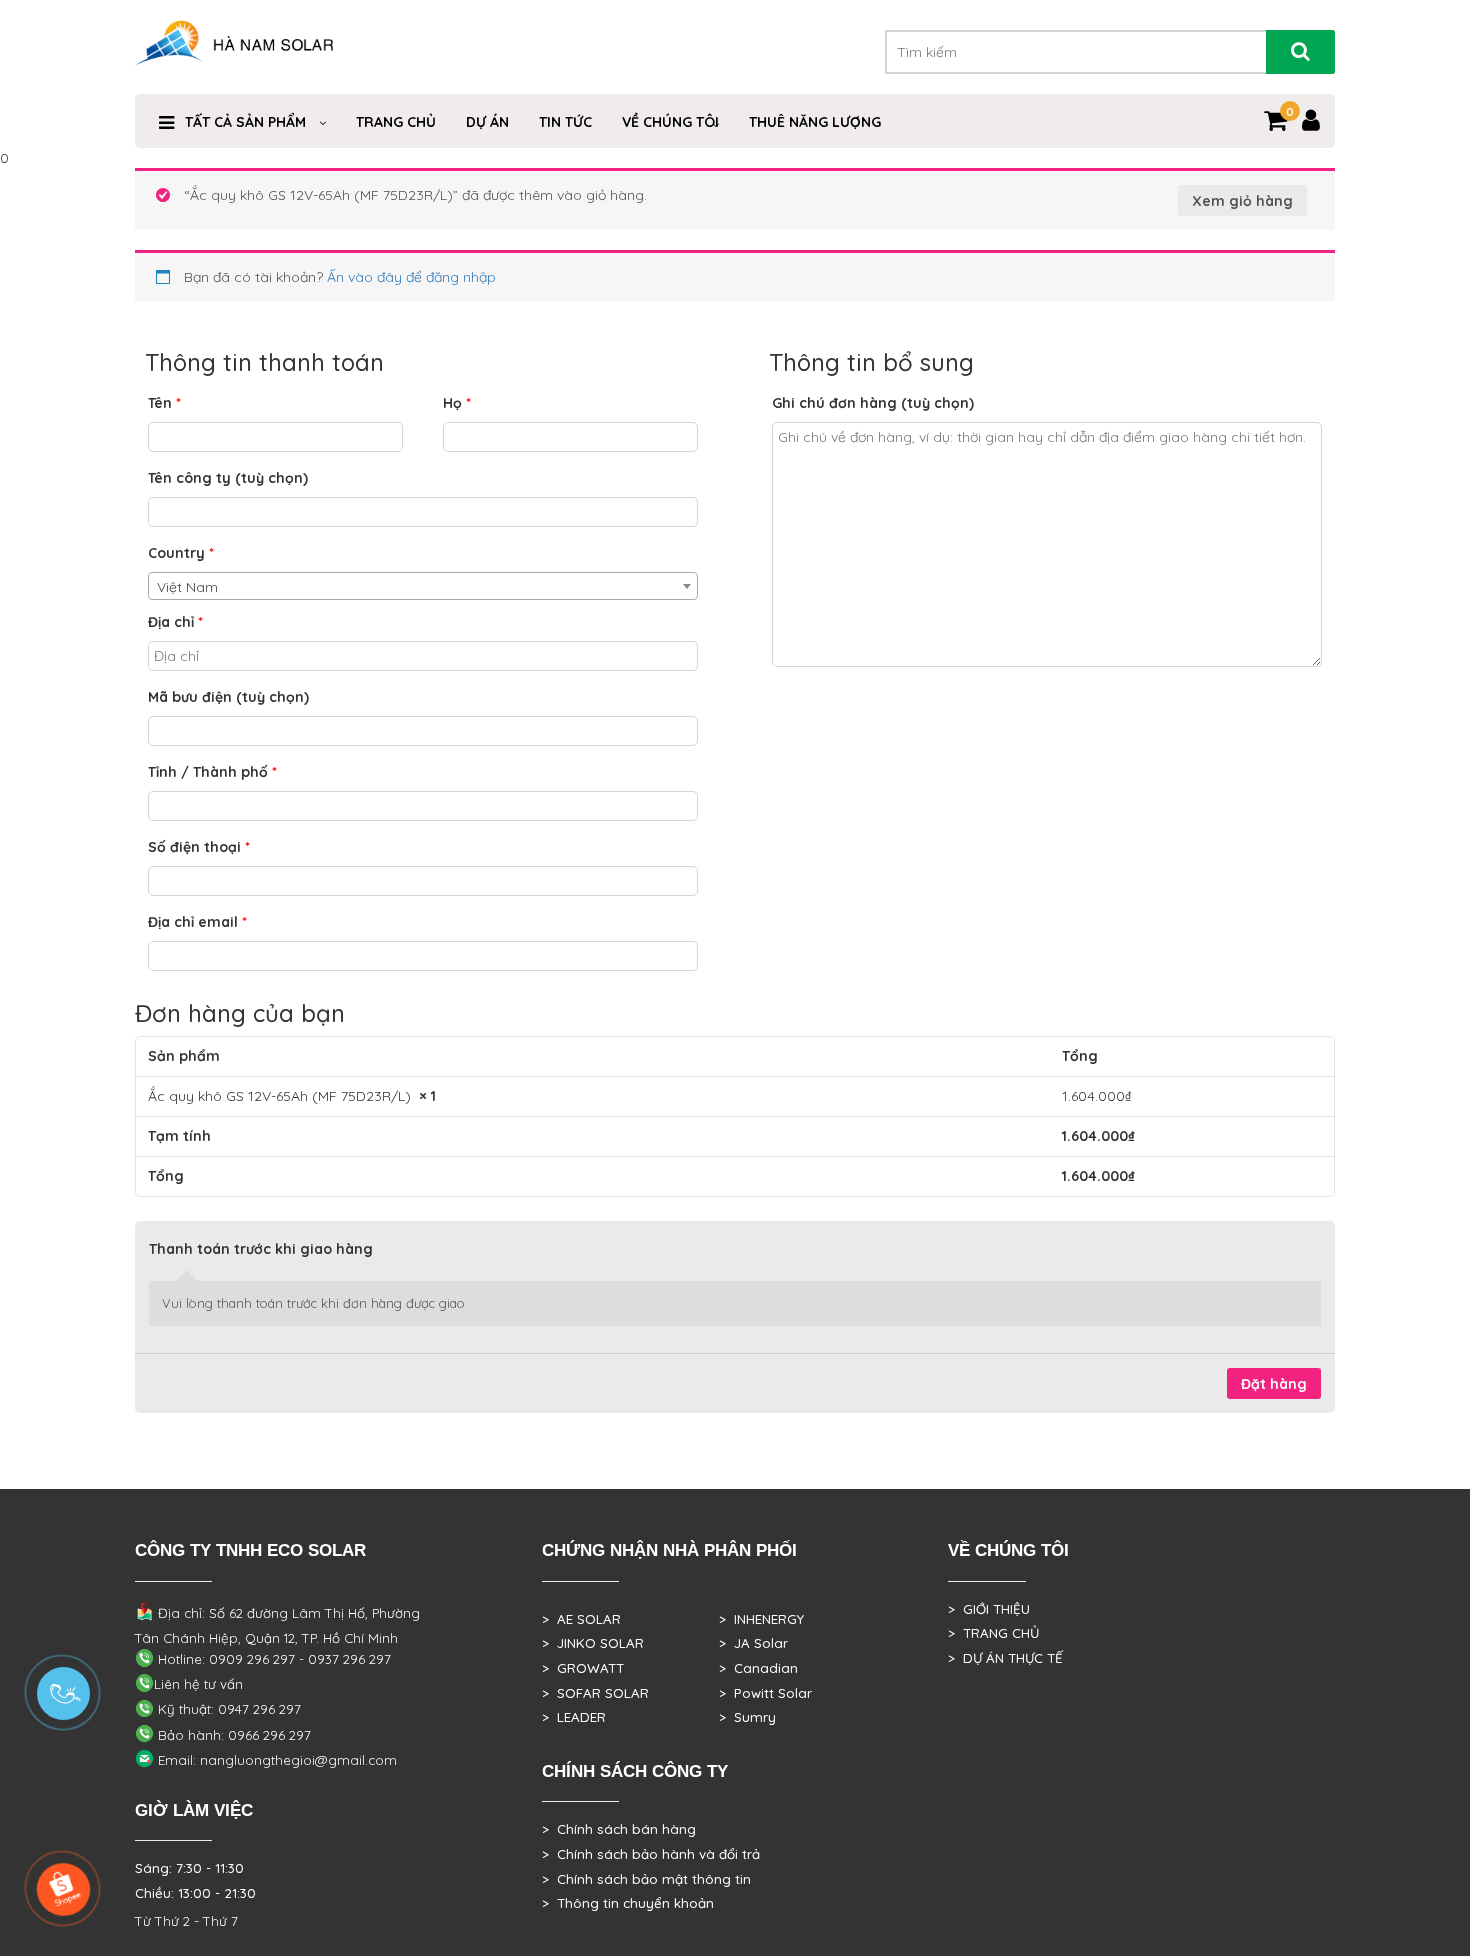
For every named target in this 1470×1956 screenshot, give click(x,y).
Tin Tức (565, 122)
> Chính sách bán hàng (619, 1829)
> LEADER (574, 1717)
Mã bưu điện (228, 697)
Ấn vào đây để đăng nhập (411, 277)
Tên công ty (228, 478)
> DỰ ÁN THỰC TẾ (1005, 1658)
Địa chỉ (175, 622)
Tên (164, 403)
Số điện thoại (199, 847)
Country (181, 553)
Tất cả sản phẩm (245, 122)
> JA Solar (753, 1643)
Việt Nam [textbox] (187, 587)
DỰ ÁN (487, 122)
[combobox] (423, 586)
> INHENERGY (761, 1619)
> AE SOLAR (581, 1619)
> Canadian (758, 1668)
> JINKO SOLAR (593, 1643)
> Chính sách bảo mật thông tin (646, 1879)
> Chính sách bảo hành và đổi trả (651, 1854)
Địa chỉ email (197, 922)
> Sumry (747, 1717)
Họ (457, 403)
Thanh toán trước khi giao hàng (261, 1249)
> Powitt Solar (765, 1693)
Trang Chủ (396, 122)
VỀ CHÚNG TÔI (670, 122)
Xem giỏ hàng (1242, 201)
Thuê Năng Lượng (815, 122)
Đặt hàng (1274, 1384)
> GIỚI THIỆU (989, 1609)
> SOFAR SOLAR (595, 1693)
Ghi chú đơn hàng (873, 403)
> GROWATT (583, 1668)
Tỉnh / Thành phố (212, 772)
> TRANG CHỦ (993, 1633)
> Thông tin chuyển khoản (628, 1903)
